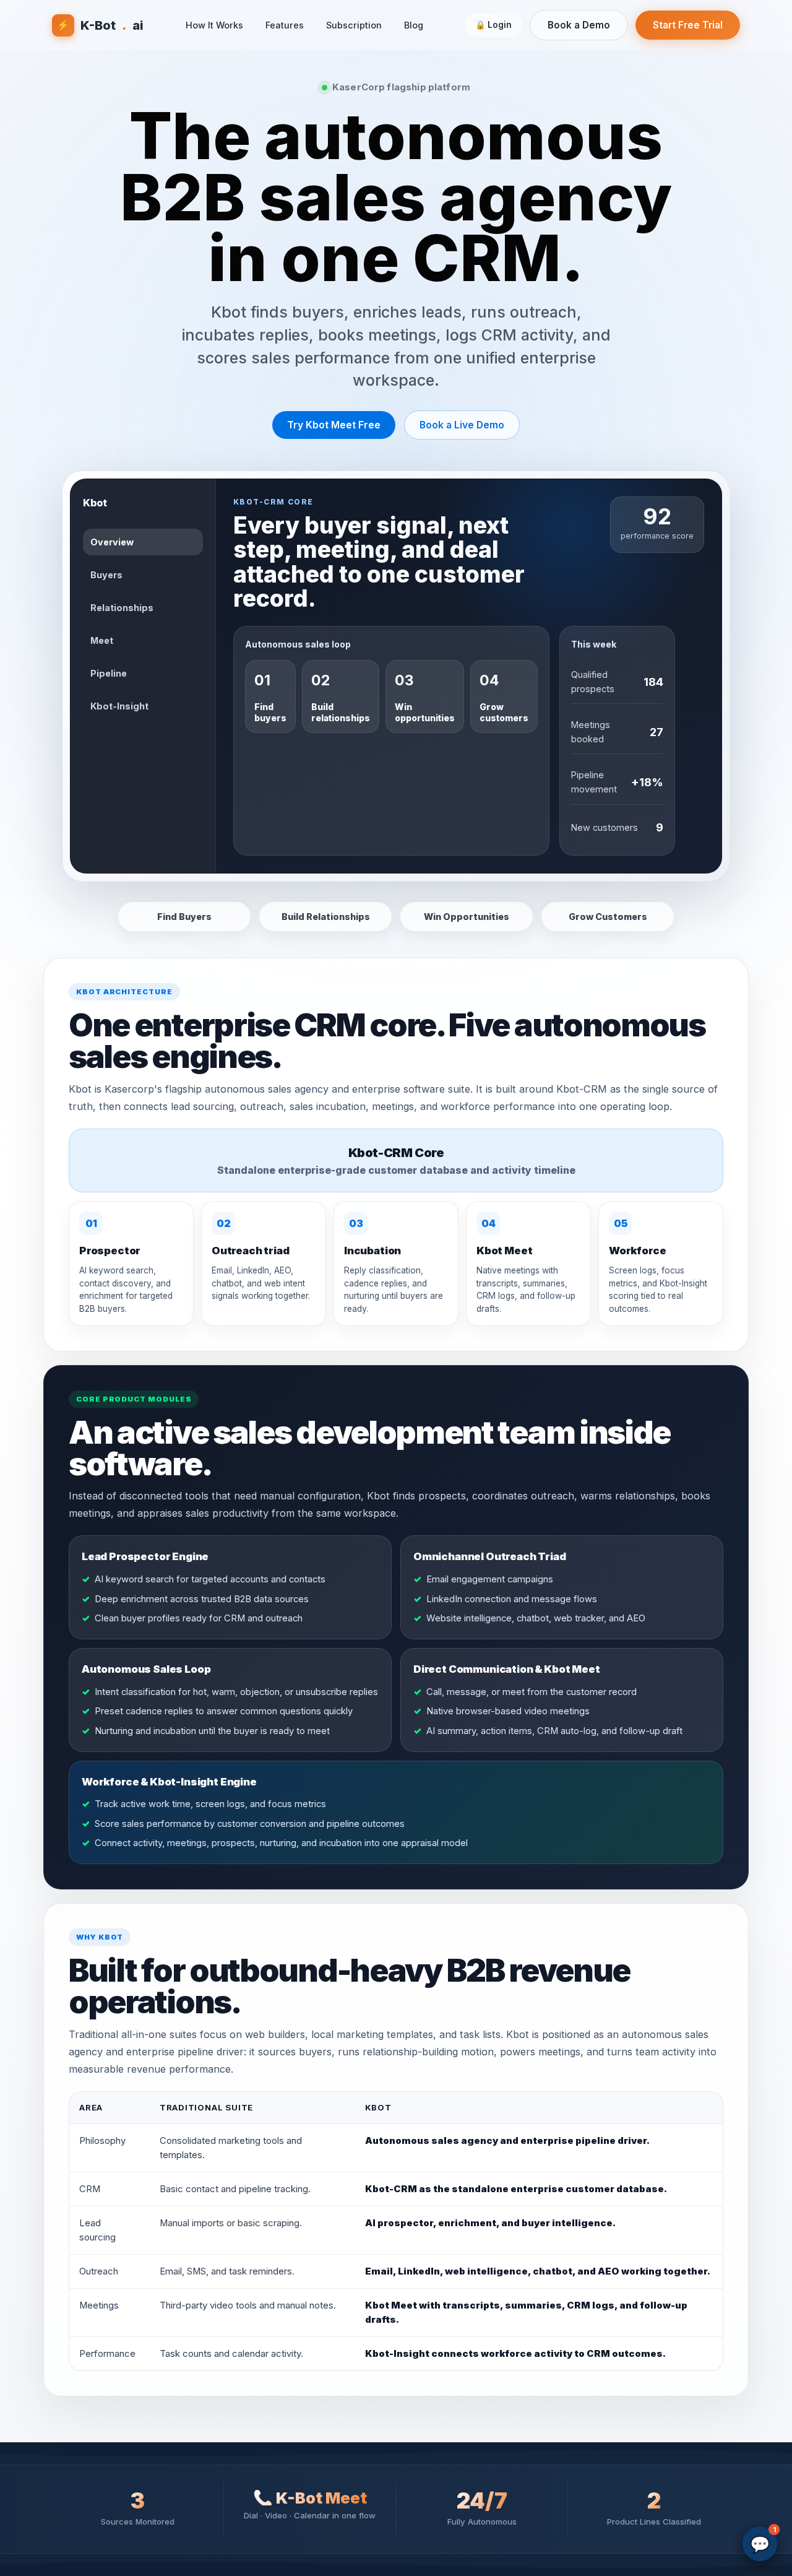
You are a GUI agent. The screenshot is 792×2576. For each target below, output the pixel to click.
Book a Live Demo (462, 425)
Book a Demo (579, 25)
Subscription (354, 25)
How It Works (214, 25)
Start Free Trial (688, 25)
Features (285, 25)
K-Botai (100, 25)
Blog (414, 25)
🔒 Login (493, 25)
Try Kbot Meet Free (334, 425)
